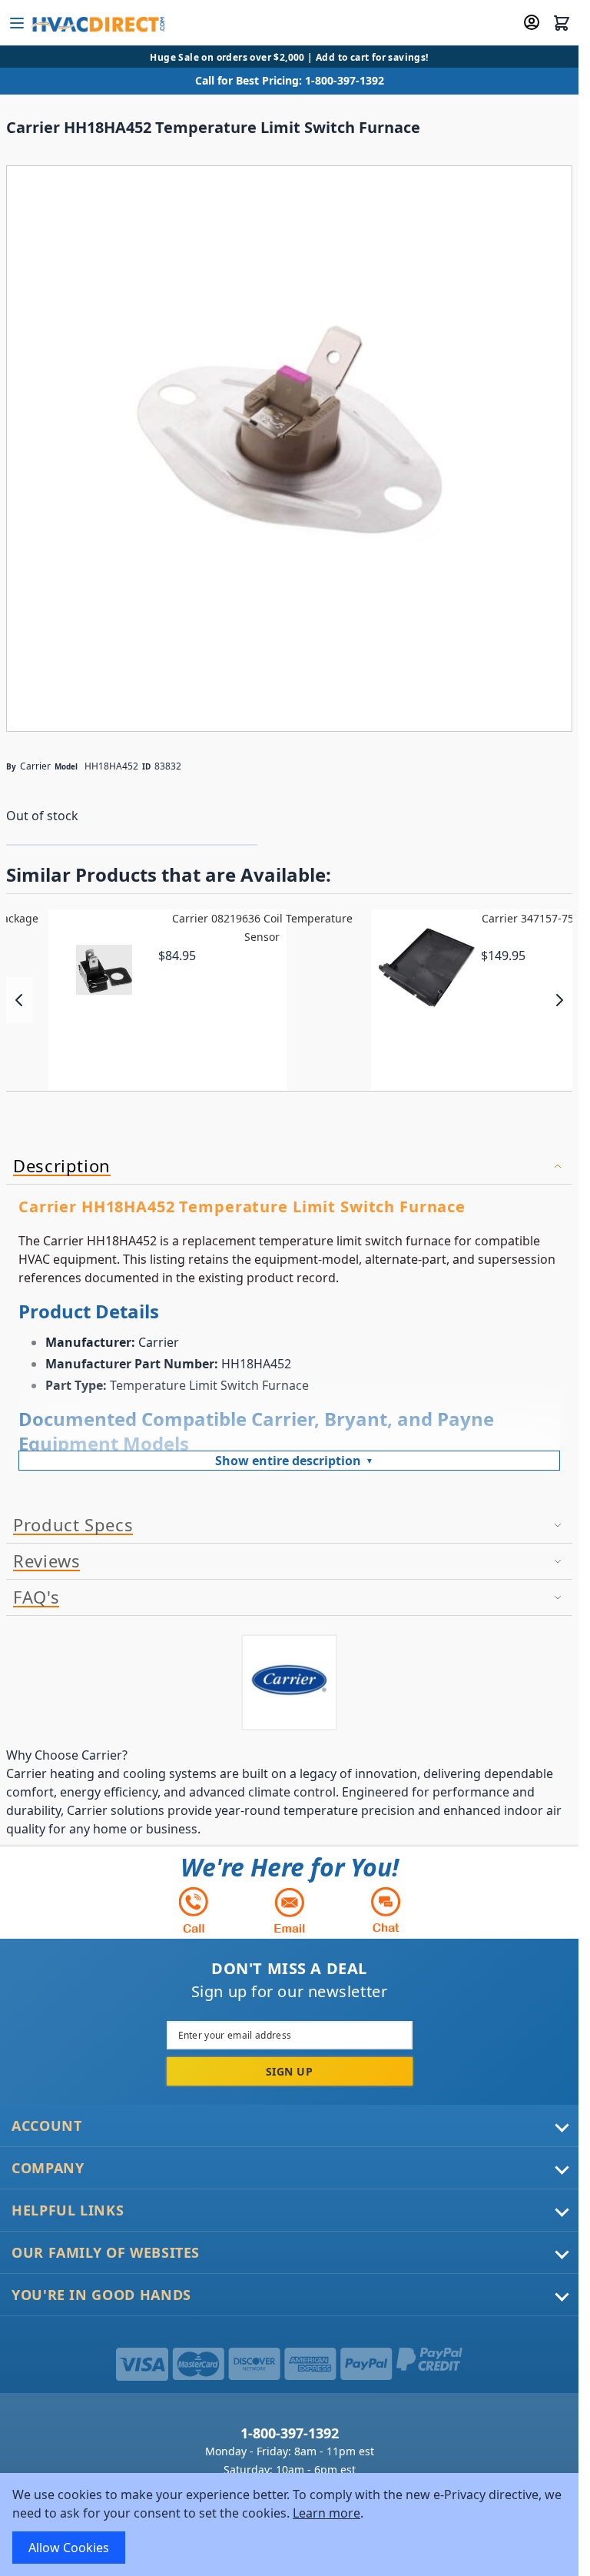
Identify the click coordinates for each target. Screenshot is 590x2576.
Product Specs (73, 1525)
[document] (289, 2524)
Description (62, 1166)
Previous (20, 1000)
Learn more (326, 2513)
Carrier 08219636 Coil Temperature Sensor (262, 927)
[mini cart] (562, 23)
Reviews (46, 1561)
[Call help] (194, 1910)
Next (559, 1000)
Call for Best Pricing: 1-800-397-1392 (290, 80)
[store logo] (97, 23)
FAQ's (36, 1597)
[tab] (289, 1167)
